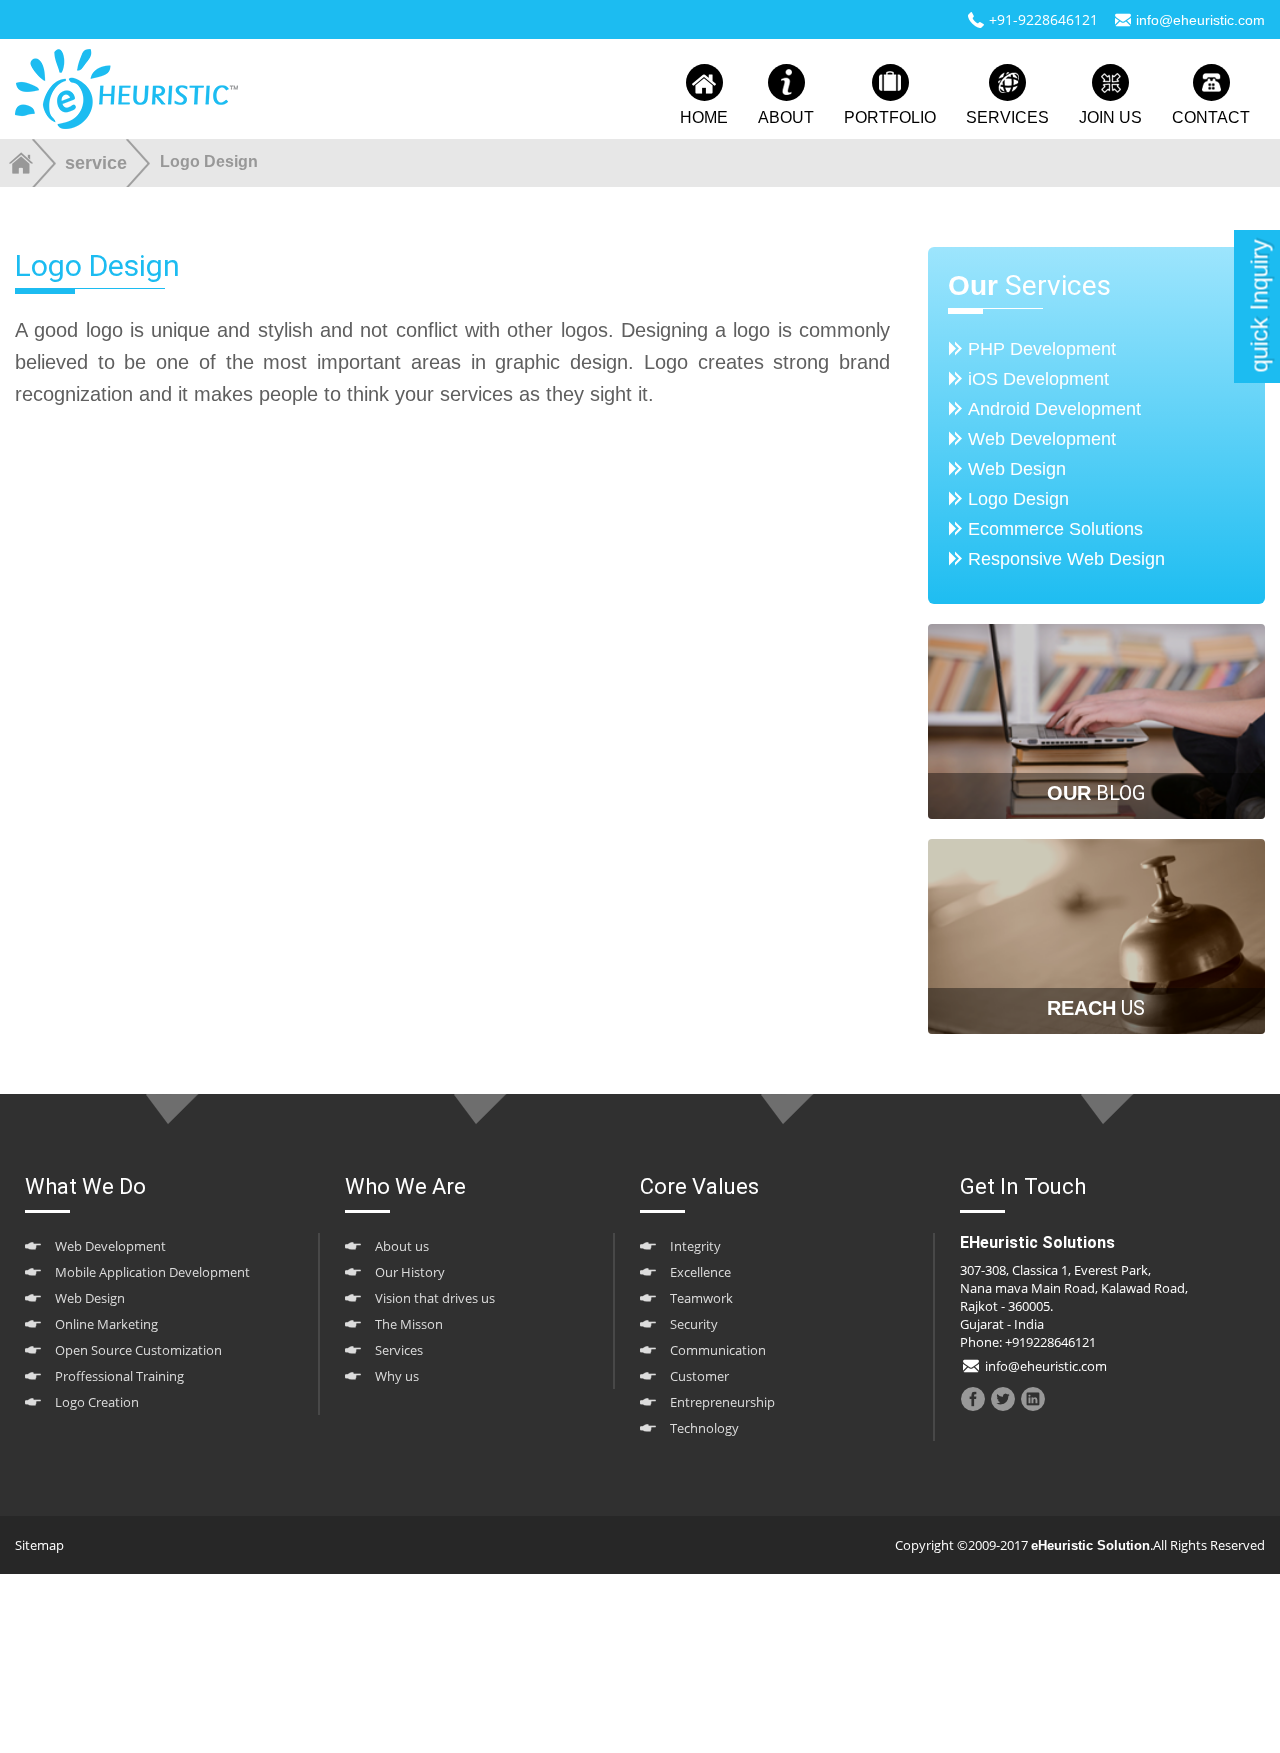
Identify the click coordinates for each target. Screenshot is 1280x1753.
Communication (718, 1350)
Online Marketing (106, 1324)
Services (399, 1350)
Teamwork (701, 1298)
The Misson (409, 1324)
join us (1110, 117)
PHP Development (1042, 349)
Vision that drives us (435, 1298)
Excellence (700, 1272)
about (786, 117)
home (704, 117)
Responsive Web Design (1066, 559)
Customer (699, 1376)
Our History (410, 1272)
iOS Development (1038, 379)
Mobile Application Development (152, 1272)
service (96, 163)
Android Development (1054, 409)
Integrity (695, 1246)
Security (694, 1324)
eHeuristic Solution (1090, 1545)
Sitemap (39, 1545)
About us (402, 1246)
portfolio (890, 117)
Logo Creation (97, 1402)
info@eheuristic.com (1200, 20)
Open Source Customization (138, 1350)
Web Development (1042, 439)
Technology (704, 1428)
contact (1211, 117)
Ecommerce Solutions (1055, 529)
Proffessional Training (119, 1376)
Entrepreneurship (722, 1402)
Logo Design (1018, 499)
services (1007, 117)
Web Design (1017, 469)
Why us (397, 1376)
